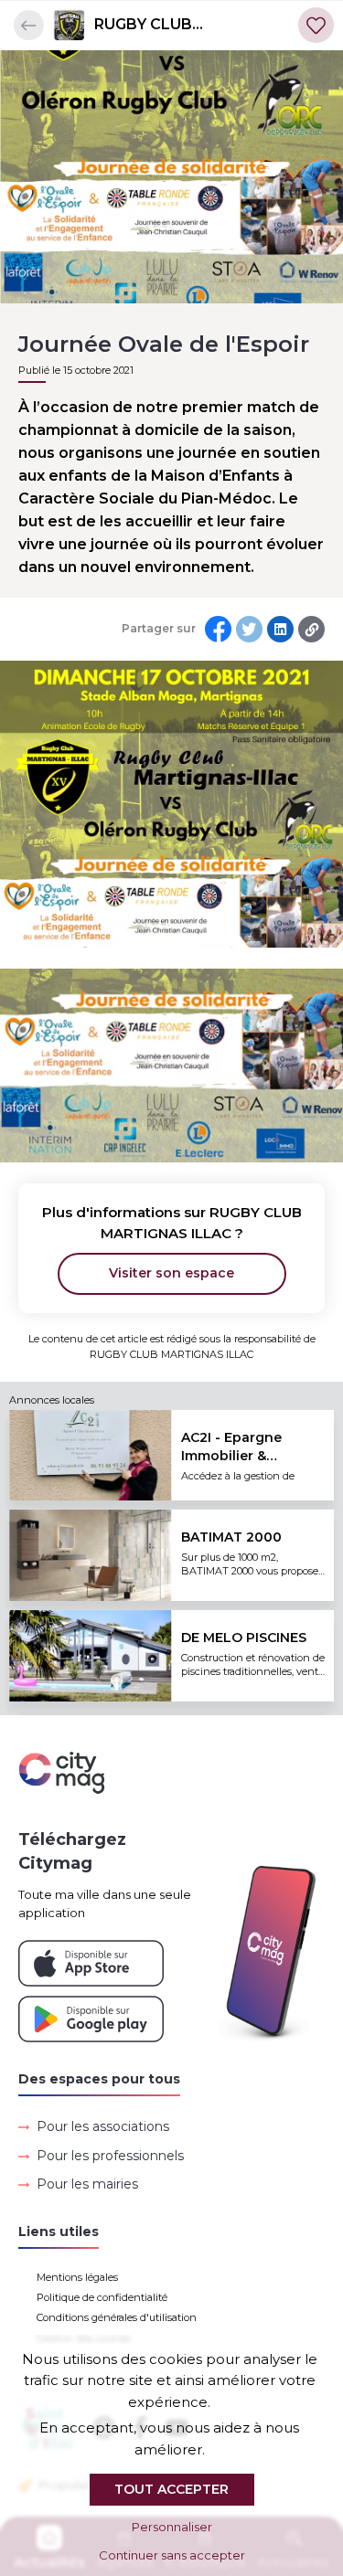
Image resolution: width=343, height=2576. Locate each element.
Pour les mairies (87, 2184)
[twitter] (249, 629)
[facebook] (218, 629)
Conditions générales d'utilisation (117, 2317)
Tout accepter (171, 2489)
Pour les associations (103, 2126)
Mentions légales (77, 2277)
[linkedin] (280, 629)
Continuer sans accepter (172, 2555)
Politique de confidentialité (102, 2297)
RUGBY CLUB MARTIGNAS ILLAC (166, 26)
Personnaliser (172, 2527)
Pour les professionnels (110, 2156)
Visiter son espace (171, 1273)
